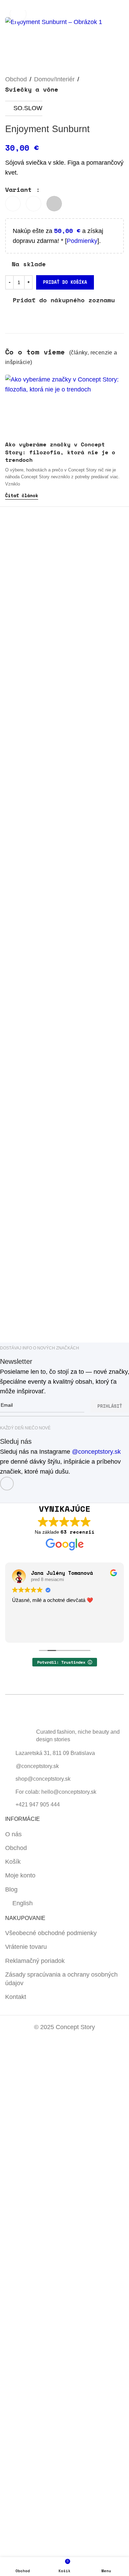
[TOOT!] (94, 1320)
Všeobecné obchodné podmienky (51, 1933)
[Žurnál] (35, 1320)
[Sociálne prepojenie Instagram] (7, 1484)
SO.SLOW (28, 108)
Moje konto (20, 1875)
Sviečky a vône (32, 89)
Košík (13, 1862)
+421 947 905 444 (38, 1805)
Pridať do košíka (65, 282)
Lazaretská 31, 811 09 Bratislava (55, 1753)
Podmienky (82, 241)
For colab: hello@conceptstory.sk (56, 1792)
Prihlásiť (110, 1406)
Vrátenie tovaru (26, 1947)
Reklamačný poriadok (35, 1961)
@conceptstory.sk (96, 1452)
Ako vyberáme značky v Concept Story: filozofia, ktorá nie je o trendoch (60, 452)
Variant (20, 189)
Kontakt (16, 1997)
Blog (11, 1889)
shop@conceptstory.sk (43, 1779)
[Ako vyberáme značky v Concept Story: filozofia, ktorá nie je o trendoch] (64, 406)
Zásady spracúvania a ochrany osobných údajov (61, 1979)
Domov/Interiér (54, 79)
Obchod (16, 79)
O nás (13, 1834)
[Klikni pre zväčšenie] (18, 14)
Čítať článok (22, 495)
